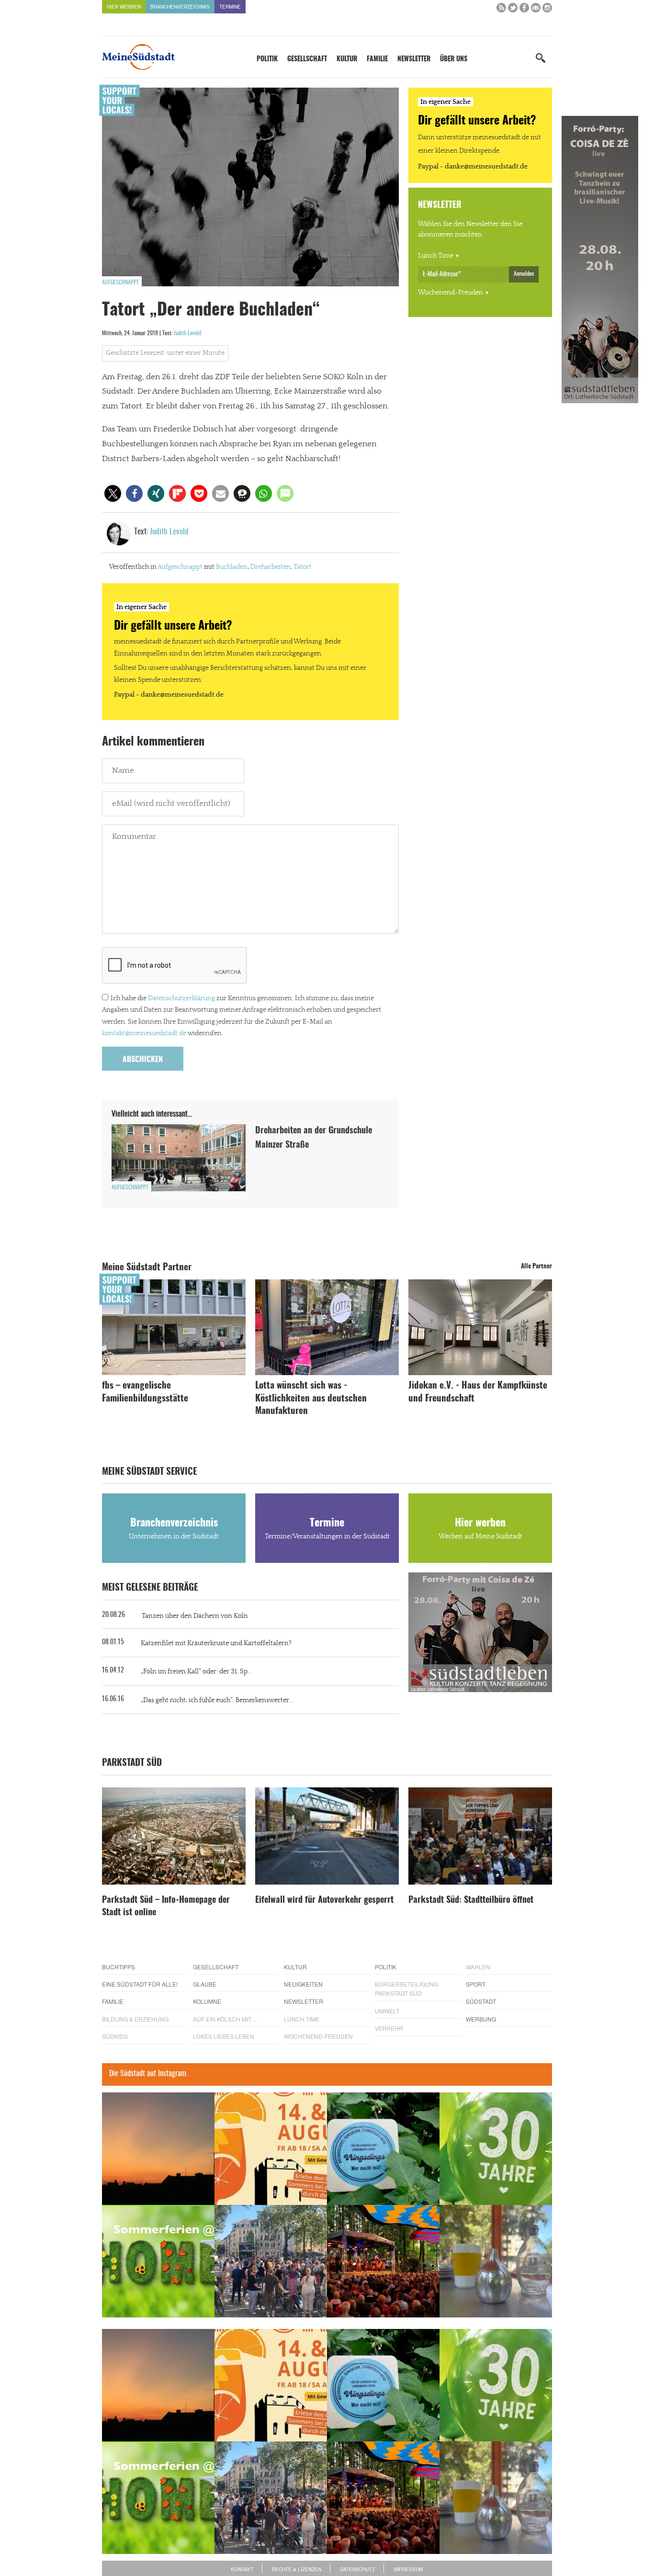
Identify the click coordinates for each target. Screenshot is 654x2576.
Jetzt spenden (137, 1339)
